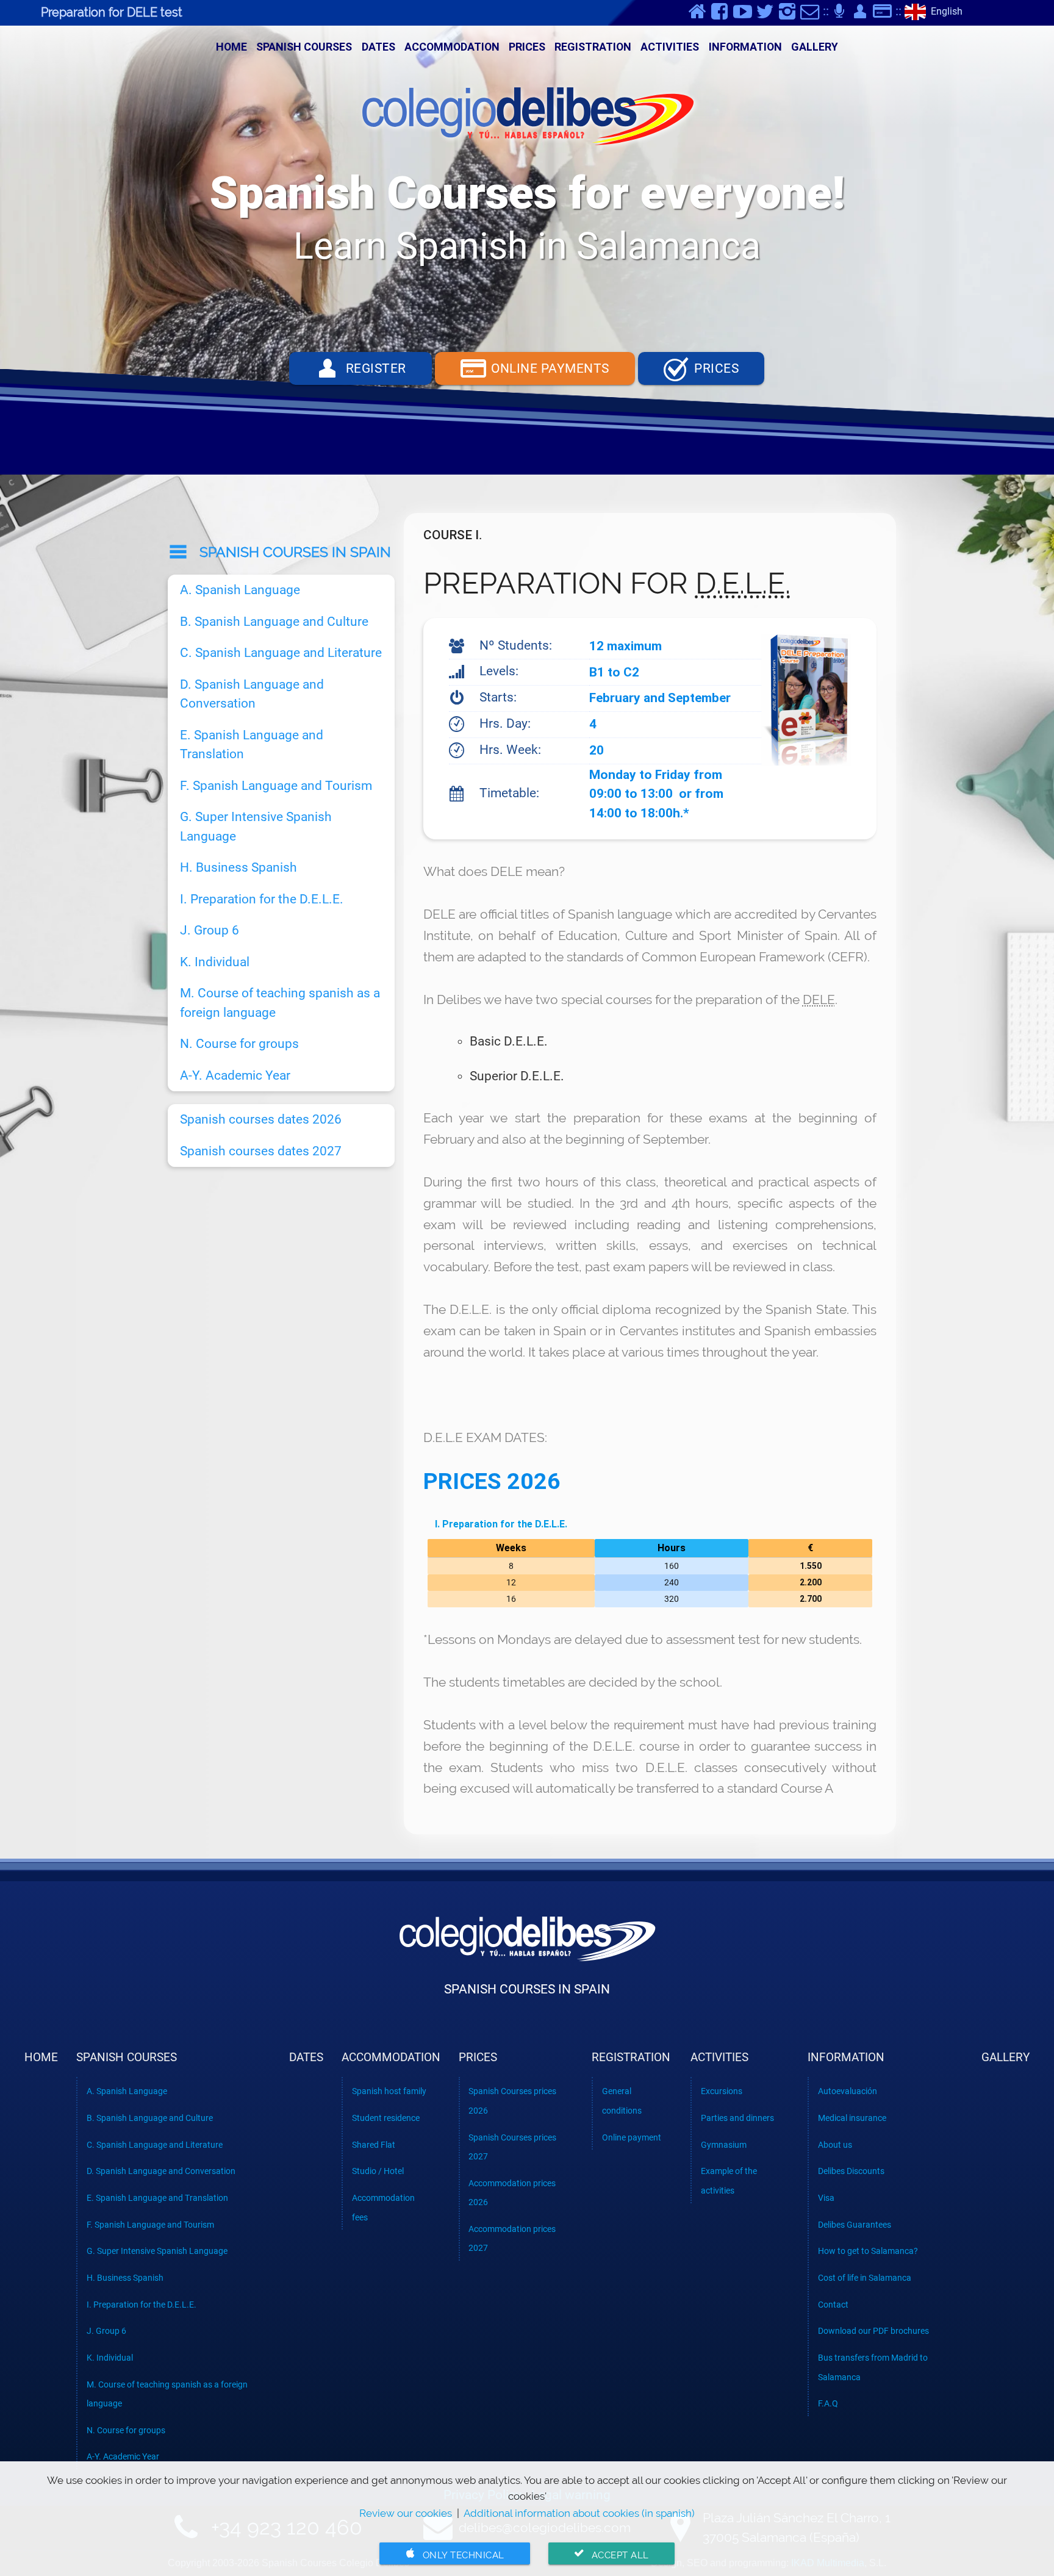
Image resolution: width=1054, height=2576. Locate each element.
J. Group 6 (210, 930)
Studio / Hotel (378, 2171)
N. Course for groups (239, 1044)
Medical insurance (852, 2118)
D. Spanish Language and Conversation (252, 694)
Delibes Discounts (851, 2171)
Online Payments (535, 368)
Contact (833, 2305)
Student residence (386, 2118)
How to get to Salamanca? (868, 2251)
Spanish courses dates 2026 (261, 1119)
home (231, 47)
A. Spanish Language (240, 590)
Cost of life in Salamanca (865, 2278)
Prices (701, 368)
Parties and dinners (737, 2118)
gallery (815, 47)
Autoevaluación (848, 2091)
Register (360, 368)
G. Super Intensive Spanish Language (256, 827)
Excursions (722, 2091)
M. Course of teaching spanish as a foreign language (280, 1003)
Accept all (611, 2554)
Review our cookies (406, 2513)
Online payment (632, 2137)
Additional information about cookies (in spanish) (579, 2513)
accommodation (452, 47)
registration (593, 47)
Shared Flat (374, 2145)
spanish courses (304, 47)
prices (527, 47)
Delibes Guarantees (855, 2225)
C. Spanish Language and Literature (281, 653)
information (745, 47)
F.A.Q (828, 2403)
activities (670, 47)
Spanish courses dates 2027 (261, 1151)
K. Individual (215, 962)
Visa (826, 2198)
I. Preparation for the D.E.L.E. (501, 1524)
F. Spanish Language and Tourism (276, 786)
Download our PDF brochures (873, 2331)
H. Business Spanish (238, 867)
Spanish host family (389, 2091)
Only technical (454, 2554)
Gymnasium (724, 2145)
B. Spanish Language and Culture (274, 622)
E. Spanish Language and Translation (252, 745)
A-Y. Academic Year (235, 1075)
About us (835, 2145)
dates (378, 47)
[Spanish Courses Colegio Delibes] (527, 119)
